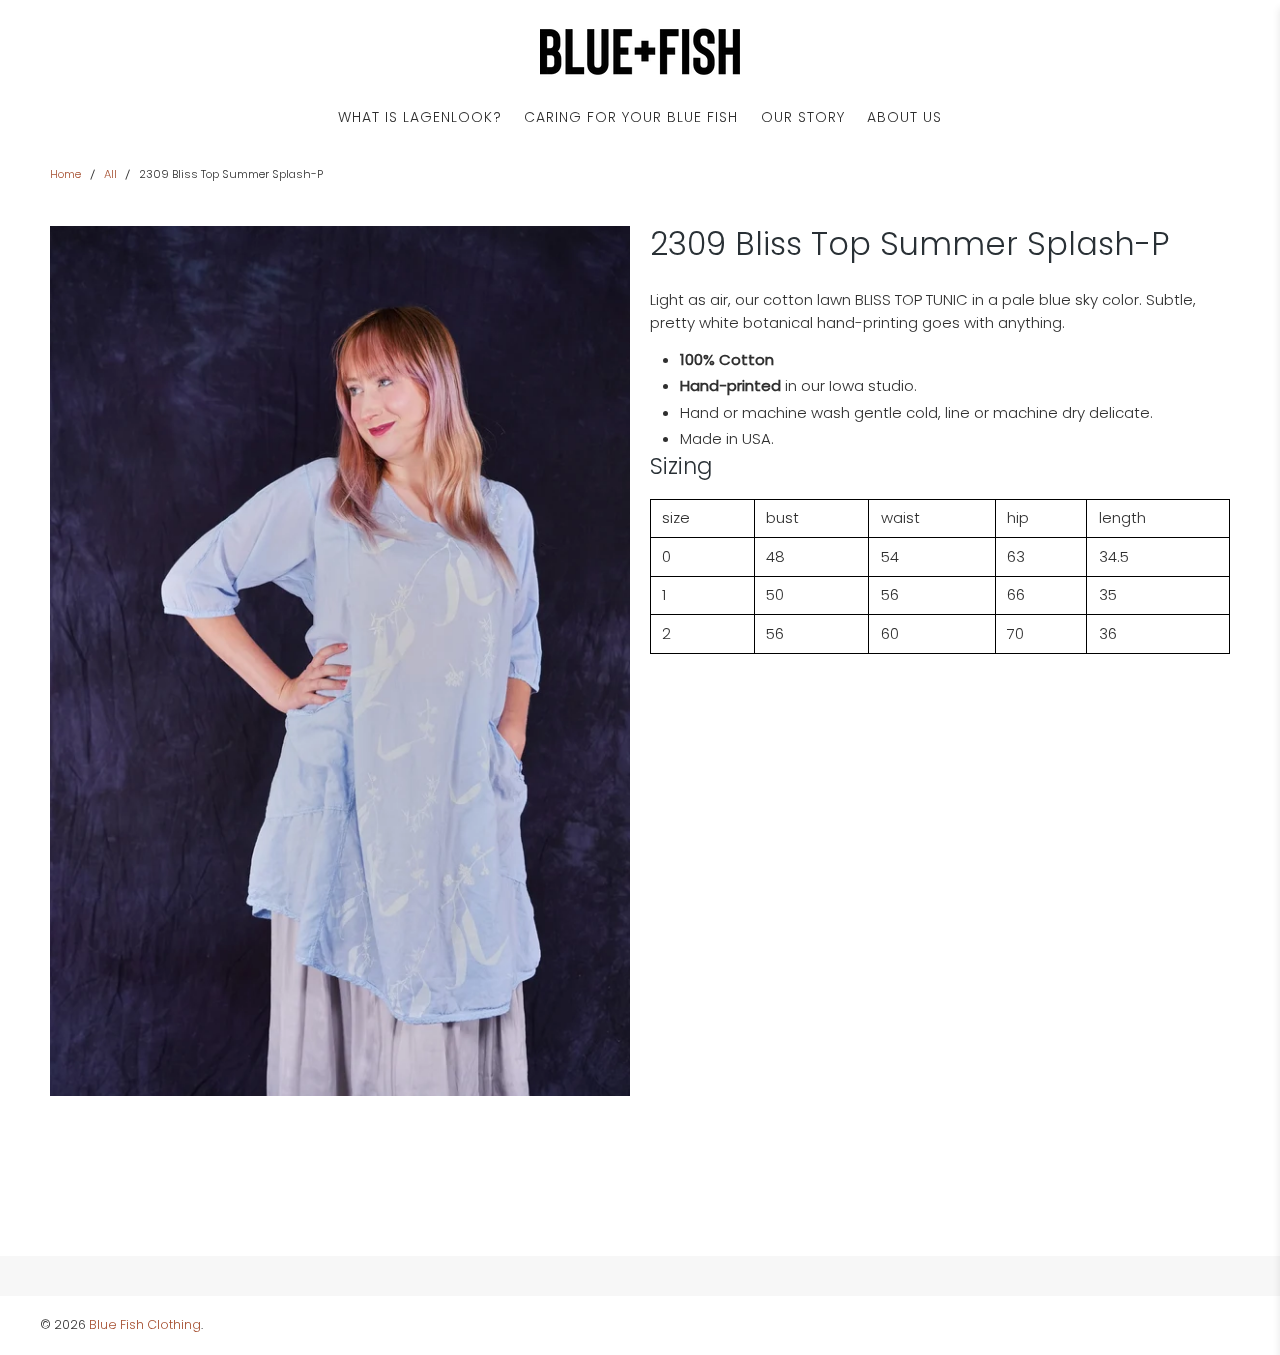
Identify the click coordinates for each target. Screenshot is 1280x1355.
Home (65, 174)
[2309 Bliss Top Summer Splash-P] (340, 661)
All (110, 174)
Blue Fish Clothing (145, 1324)
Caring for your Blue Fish (631, 117)
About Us (904, 117)
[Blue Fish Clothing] (640, 51)
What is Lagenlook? (420, 117)
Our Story (803, 117)
